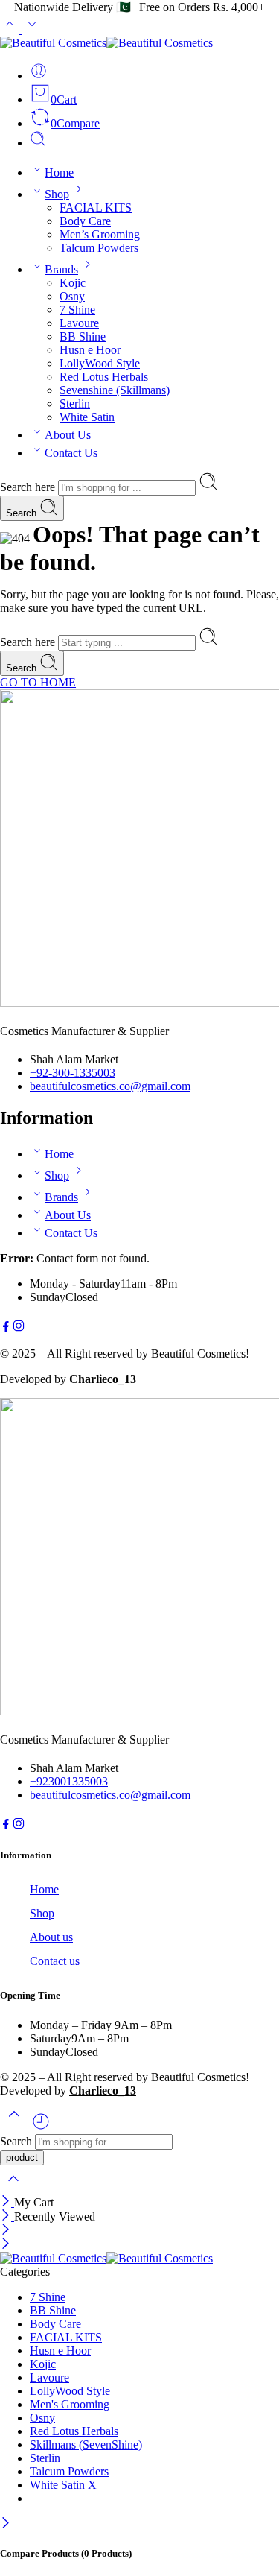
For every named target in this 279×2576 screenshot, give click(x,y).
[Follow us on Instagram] (19, 1328)
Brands (61, 269)
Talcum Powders (99, 248)
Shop (57, 194)
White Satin (87, 417)
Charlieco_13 (103, 1379)
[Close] (7, 2202)
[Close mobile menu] (6, 2245)
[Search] (38, 143)
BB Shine (83, 336)
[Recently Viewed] (41, 2127)
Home (59, 173)
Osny (72, 296)
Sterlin (75, 404)
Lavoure (79, 323)
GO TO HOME (38, 682)
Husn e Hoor (90, 350)
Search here (29, 487)
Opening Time (30, 1995)
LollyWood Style (100, 363)
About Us (68, 435)
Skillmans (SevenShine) (86, 2444)
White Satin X (63, 2485)
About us (51, 1937)
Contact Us (71, 453)
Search (23, 513)
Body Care (85, 221)
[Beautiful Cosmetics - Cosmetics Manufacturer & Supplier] (106, 43)
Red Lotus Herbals (104, 377)
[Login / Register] (39, 76)
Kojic (73, 283)
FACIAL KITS (96, 208)
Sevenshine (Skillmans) (115, 390)
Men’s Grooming (100, 234)
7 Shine (77, 310)
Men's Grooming (70, 2404)
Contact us (55, 1961)
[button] (139, 1855)
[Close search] (13, 2188)
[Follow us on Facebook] (6, 1328)
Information (26, 1855)
